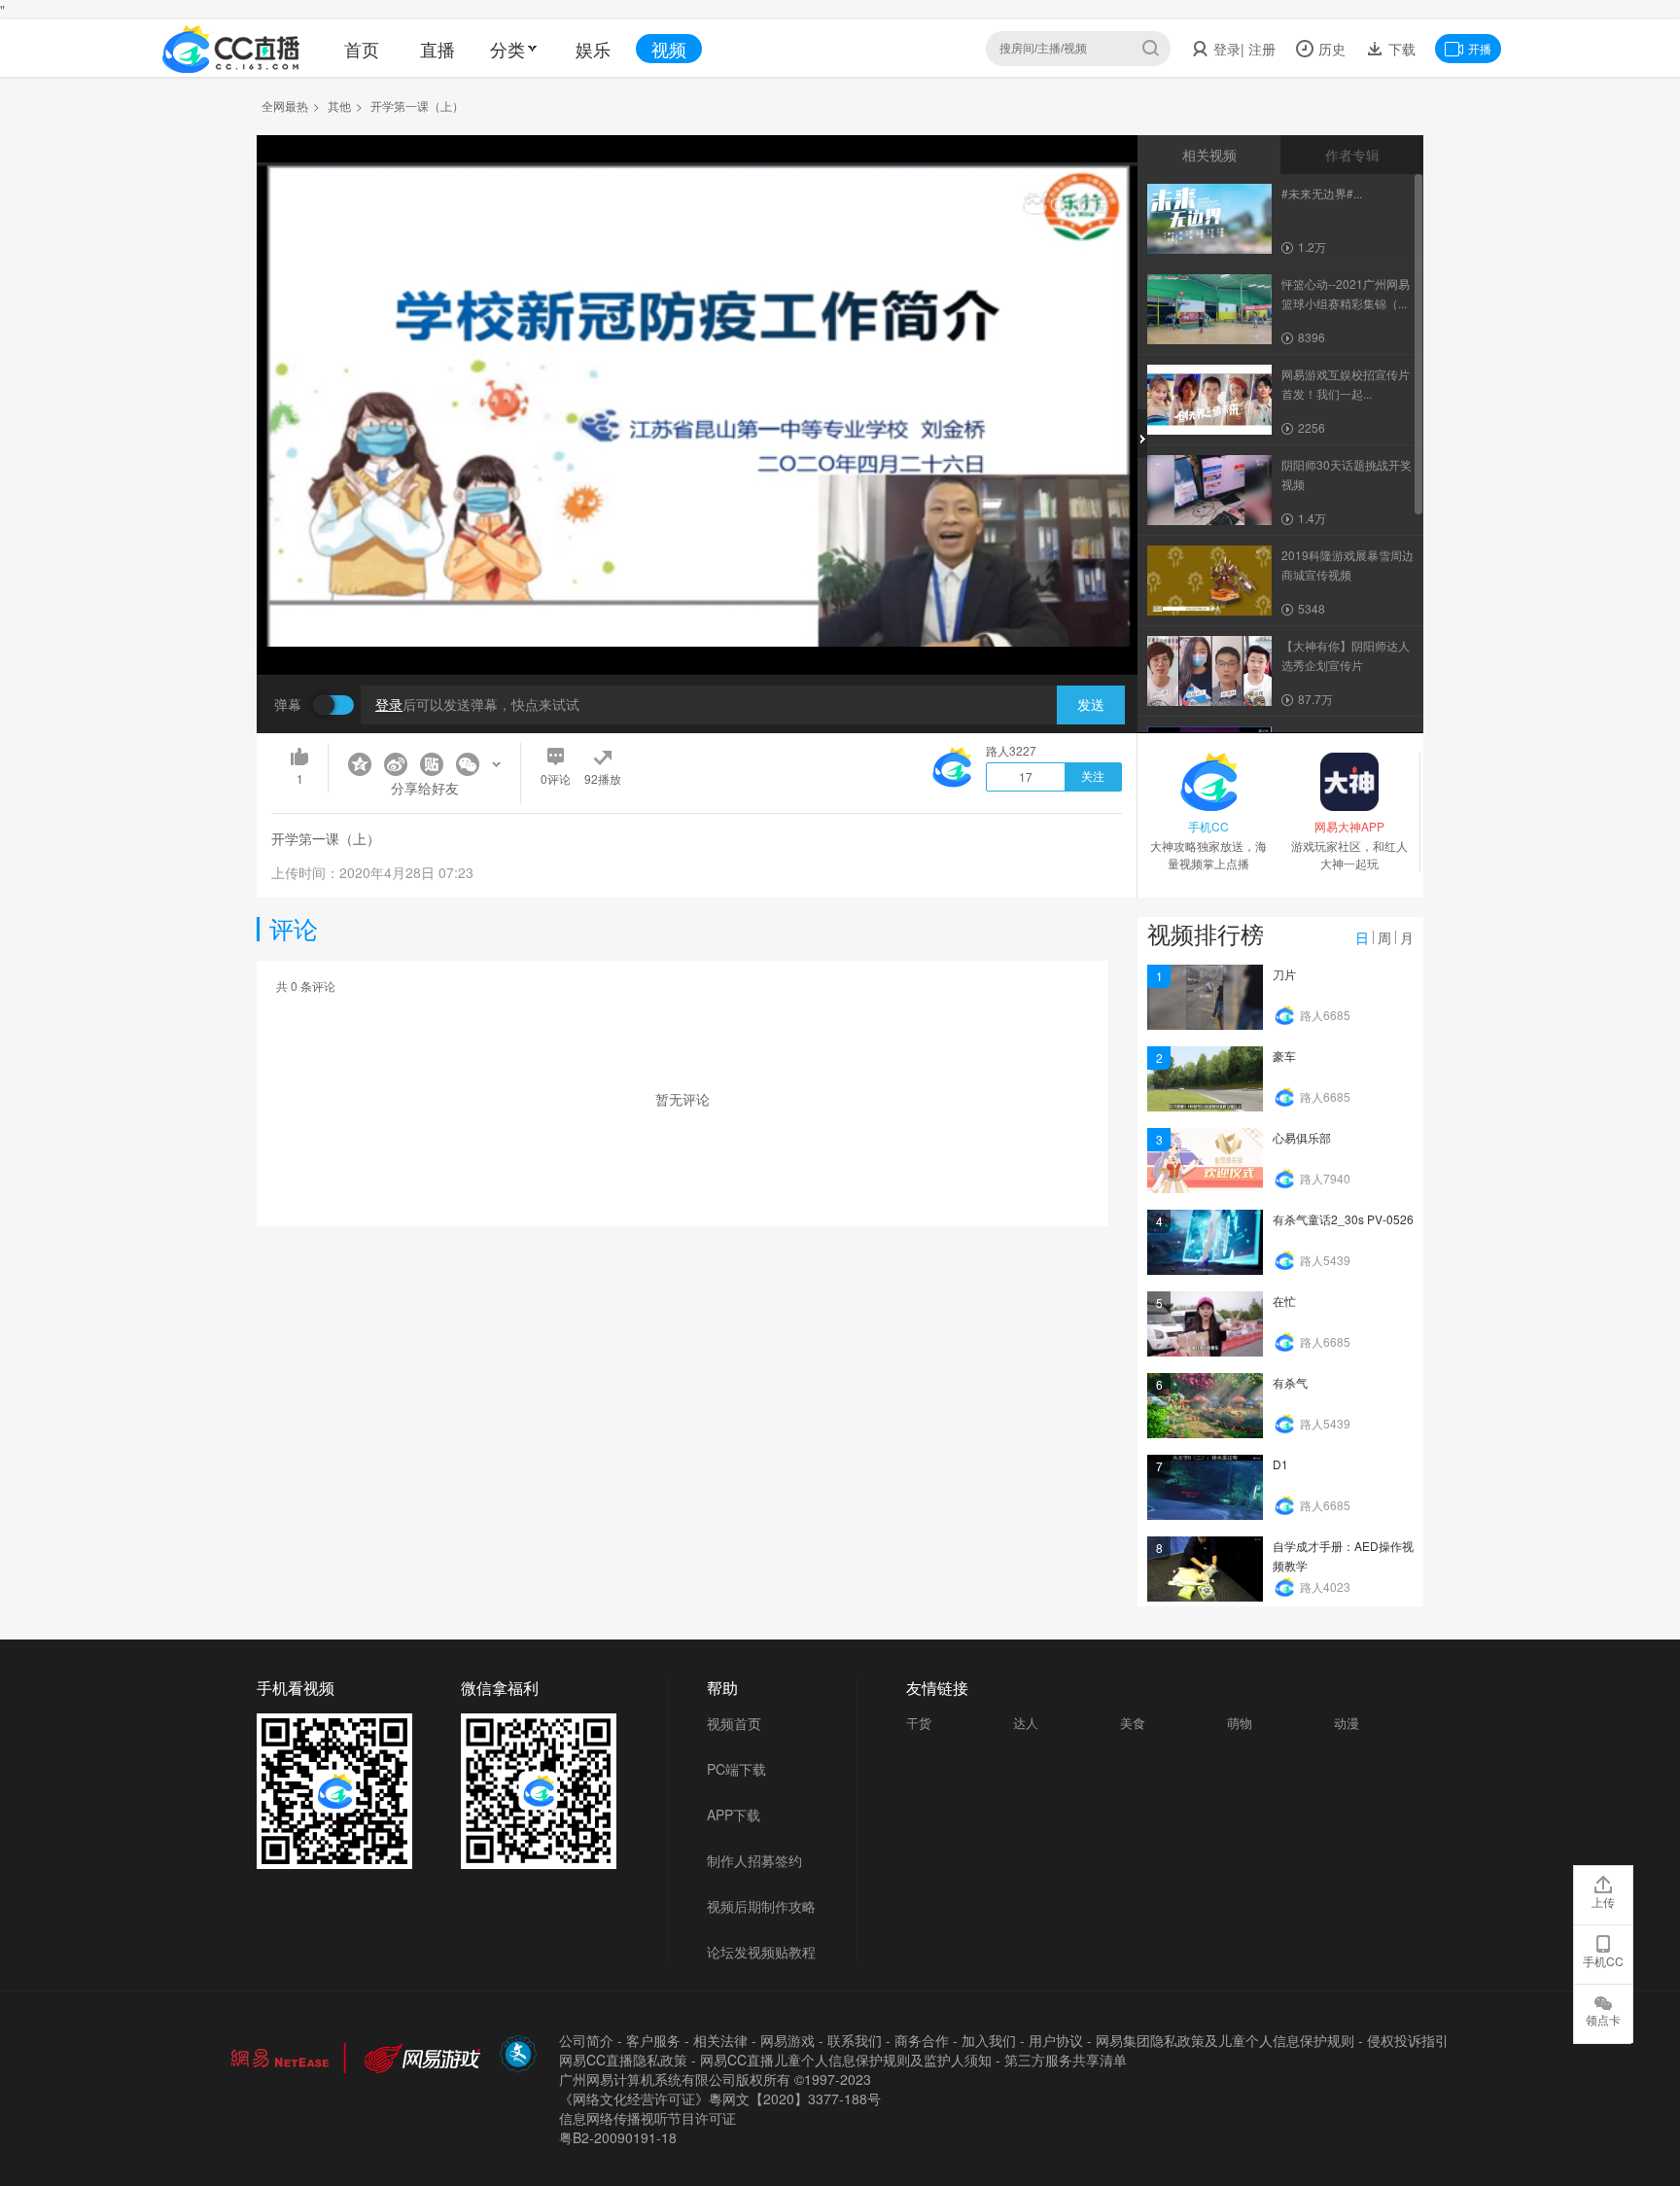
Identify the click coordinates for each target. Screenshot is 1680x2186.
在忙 (1284, 1301)
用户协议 (1056, 2040)
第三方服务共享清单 (1066, 2060)
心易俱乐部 (1302, 1137)
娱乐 (593, 49)
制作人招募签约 (754, 1860)
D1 (1280, 1464)
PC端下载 (736, 1769)
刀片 (1284, 974)
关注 (1093, 777)
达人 (1026, 1723)
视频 (669, 49)
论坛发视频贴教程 (761, 1952)
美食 (1133, 1723)
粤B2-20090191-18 (618, 2137)
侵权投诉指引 (1408, 2040)
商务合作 (922, 2040)
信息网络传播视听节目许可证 (647, 2118)
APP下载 (734, 1815)
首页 (362, 49)
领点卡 (1603, 2019)
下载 (1400, 49)
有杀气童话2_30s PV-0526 (1343, 1219)
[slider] (697, 630)
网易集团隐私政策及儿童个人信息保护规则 (1225, 2040)
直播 (437, 49)
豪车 (1284, 1056)
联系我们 (855, 2040)
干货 (919, 1723)
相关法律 (720, 2040)
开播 (1480, 48)
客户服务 (653, 2040)
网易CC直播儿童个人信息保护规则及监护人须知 (846, 2060)
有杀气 (1290, 1382)
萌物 (1240, 1723)
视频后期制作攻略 (761, 1906)
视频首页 (734, 1723)
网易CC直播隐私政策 (623, 2060)
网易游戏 (787, 2040)
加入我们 (989, 2040)
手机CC (1603, 1961)
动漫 (1347, 1723)
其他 (339, 106)
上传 (1603, 1902)
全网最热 (285, 106)
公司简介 (586, 2040)
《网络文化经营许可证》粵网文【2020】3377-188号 (720, 2098)
